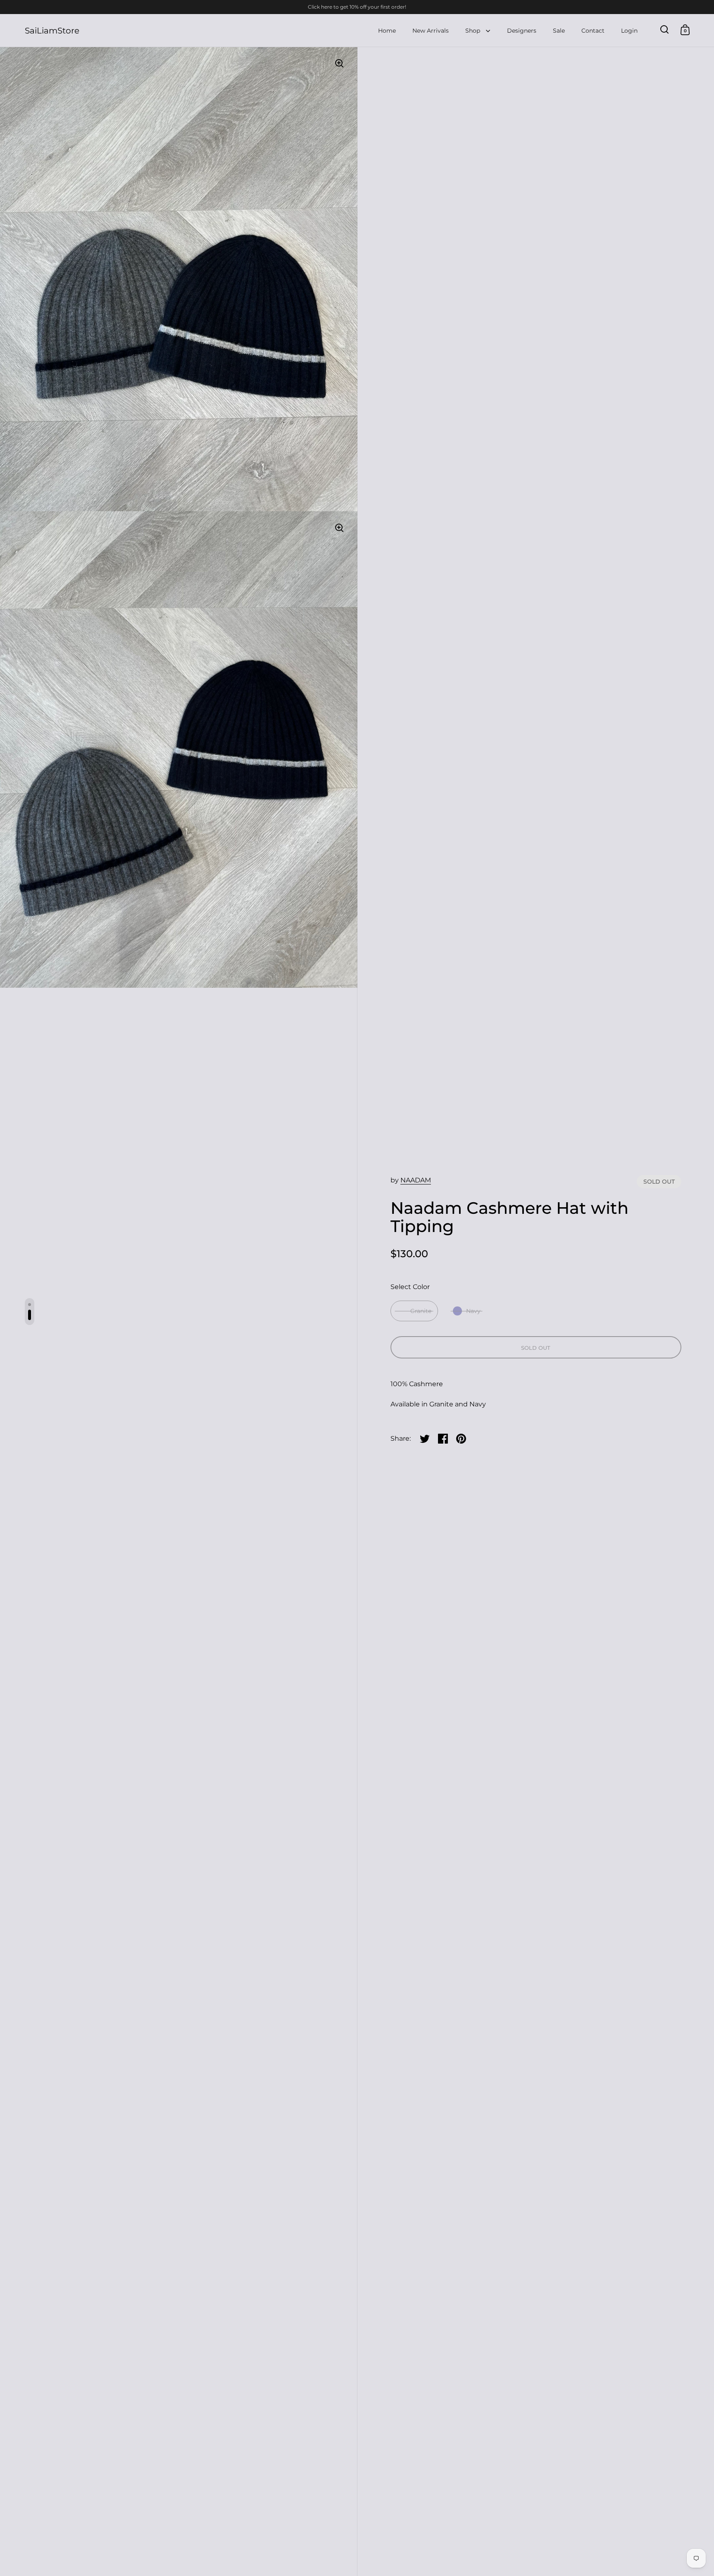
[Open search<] (665, 30)
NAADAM (416, 1180)
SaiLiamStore (52, 31)
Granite (421, 1311)
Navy (473, 1311)
